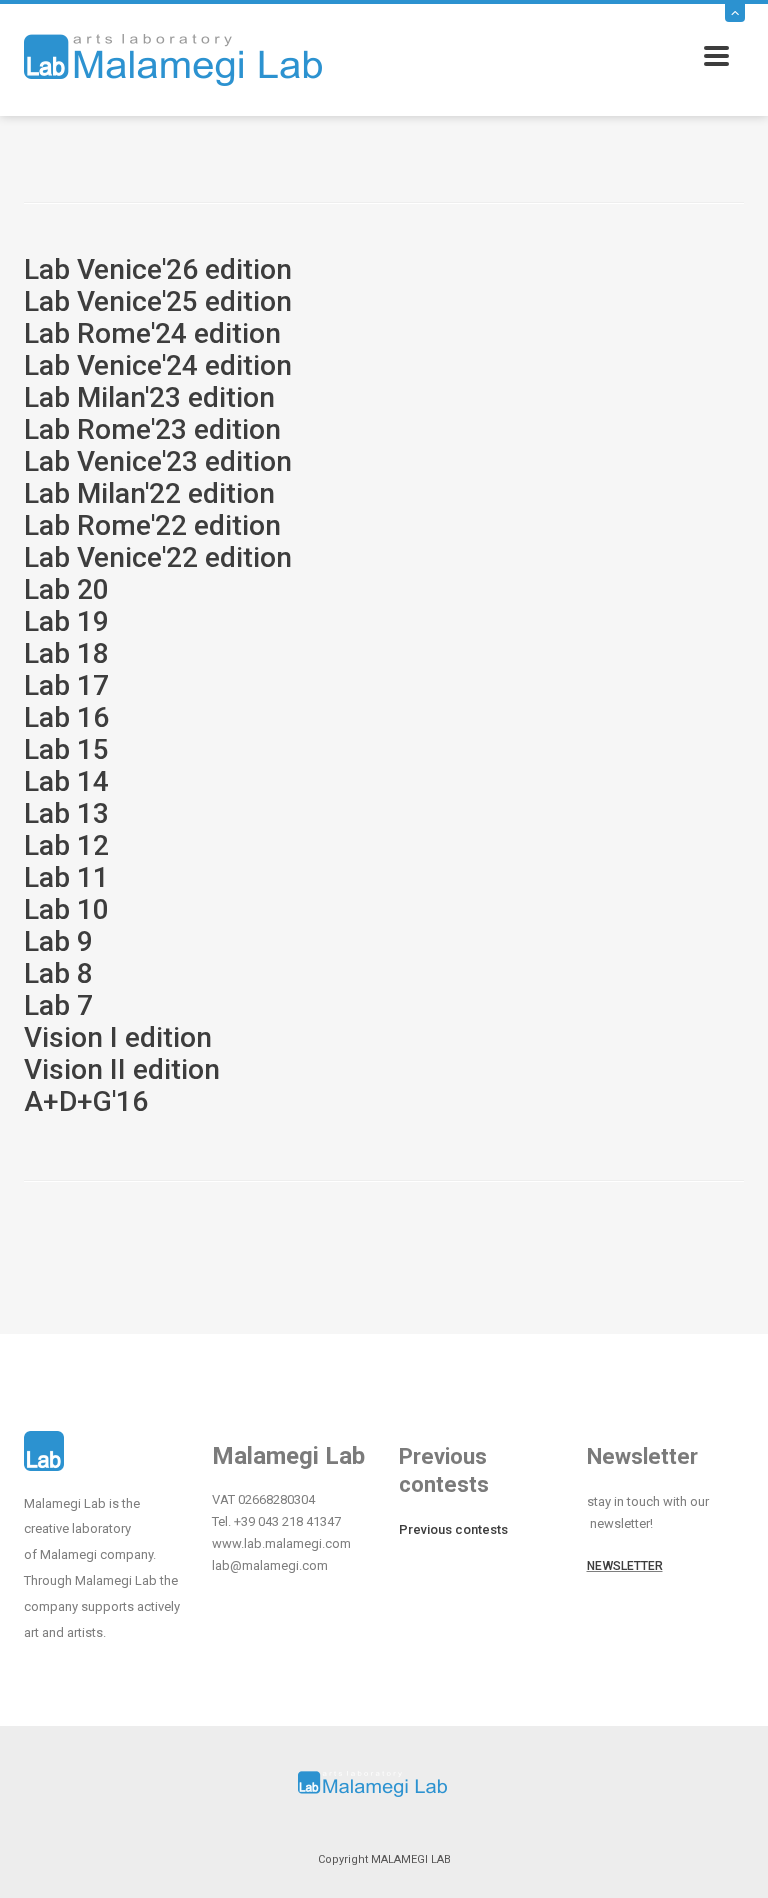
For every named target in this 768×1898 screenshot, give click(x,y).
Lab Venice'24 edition (158, 365)
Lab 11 (66, 877)
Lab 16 (66, 717)
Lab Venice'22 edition (158, 557)
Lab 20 (66, 589)
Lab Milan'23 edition (149, 397)
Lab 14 (66, 781)
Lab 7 (58, 1005)
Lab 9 (58, 941)
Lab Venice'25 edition (158, 301)
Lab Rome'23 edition (152, 429)
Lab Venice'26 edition (158, 269)
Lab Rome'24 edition (152, 333)
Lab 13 (66, 813)
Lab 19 (66, 621)
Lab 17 (66, 685)
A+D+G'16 (86, 1101)
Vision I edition (118, 1037)
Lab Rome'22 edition (152, 525)
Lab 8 (58, 973)
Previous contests (453, 1529)
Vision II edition (122, 1069)
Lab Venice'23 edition (158, 461)
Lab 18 (66, 653)
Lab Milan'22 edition (149, 493)
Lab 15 (66, 749)
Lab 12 (66, 845)
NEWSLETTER (625, 1566)
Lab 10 (66, 909)
